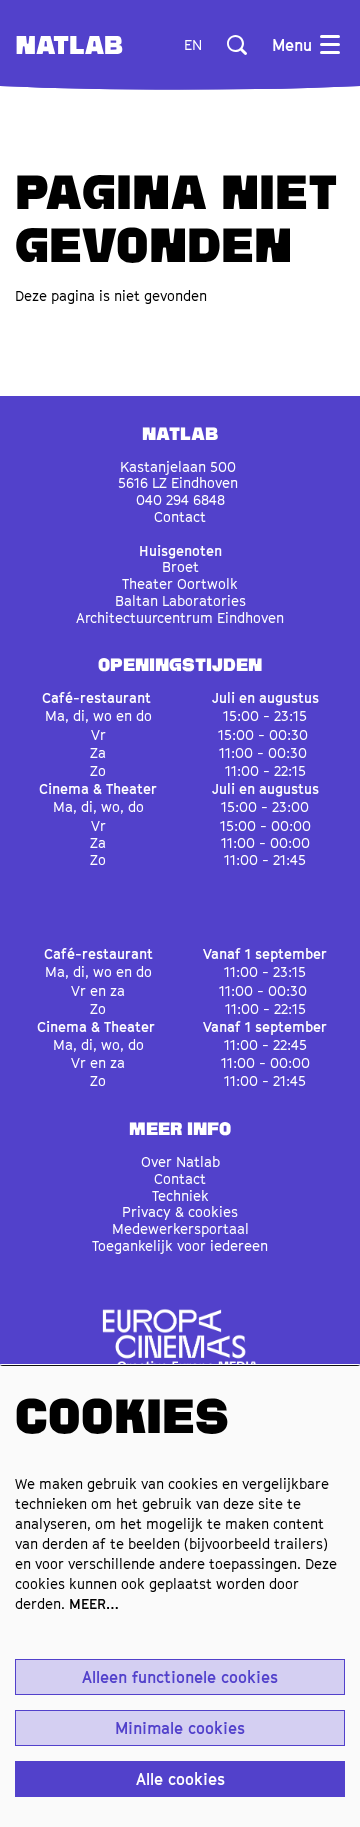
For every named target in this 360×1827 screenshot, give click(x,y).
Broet (180, 566)
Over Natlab (180, 1161)
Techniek (180, 1195)
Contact (180, 516)
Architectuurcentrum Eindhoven (180, 617)
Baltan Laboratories (180, 600)
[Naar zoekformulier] (237, 45)
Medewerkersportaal (180, 1228)
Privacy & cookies (180, 1211)
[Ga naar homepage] (69, 45)
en (193, 45)
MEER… (94, 1603)
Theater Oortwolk (180, 583)
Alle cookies (180, 1779)
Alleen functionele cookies (180, 1677)
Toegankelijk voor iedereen (180, 1245)
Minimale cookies (180, 1728)
